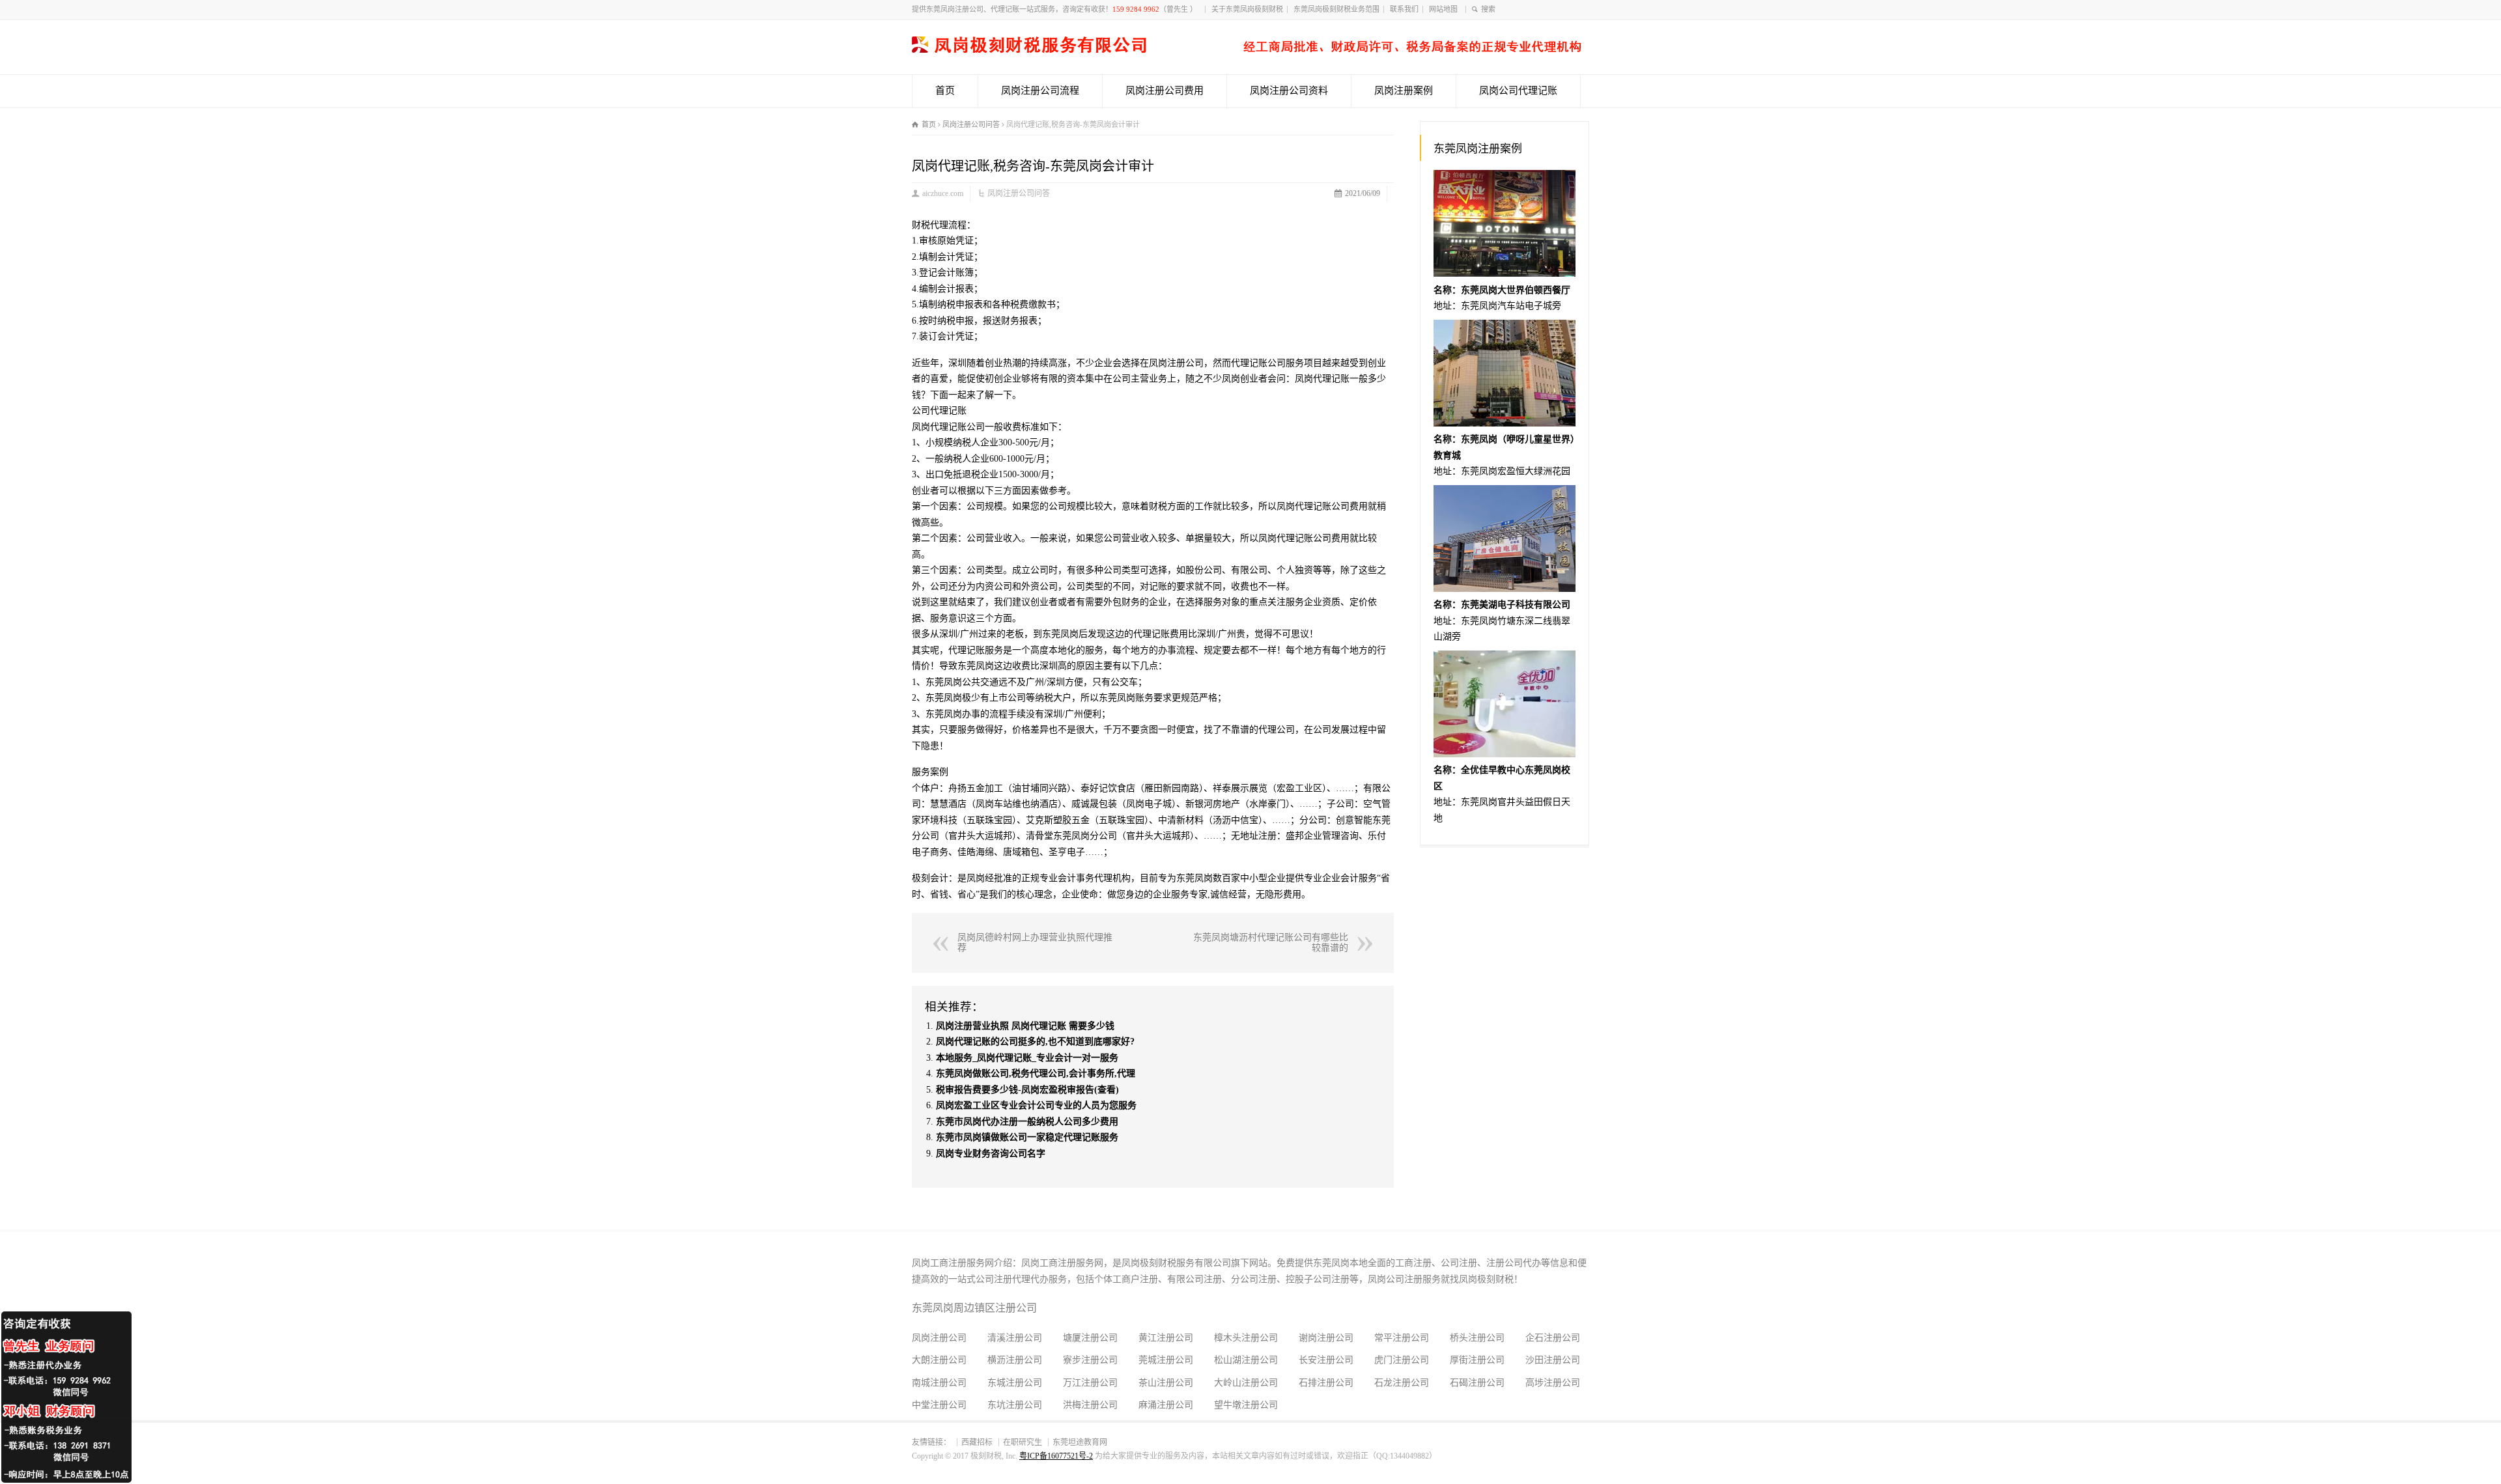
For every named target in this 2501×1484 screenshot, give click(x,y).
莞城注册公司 (1166, 1360)
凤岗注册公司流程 (1040, 91)
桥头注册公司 (1477, 1338)
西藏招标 (977, 1442)
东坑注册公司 (1015, 1405)
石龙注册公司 (1402, 1383)
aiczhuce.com (943, 193)
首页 (945, 91)
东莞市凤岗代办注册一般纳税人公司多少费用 (1027, 1122)
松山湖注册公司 (1246, 1360)
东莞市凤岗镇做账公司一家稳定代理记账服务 (1027, 1137)
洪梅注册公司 (1090, 1405)
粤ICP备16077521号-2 (1056, 1456)
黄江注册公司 (1166, 1338)
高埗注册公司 (1553, 1383)
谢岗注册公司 (1326, 1338)
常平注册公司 (1402, 1338)
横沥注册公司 (1015, 1360)
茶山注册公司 (1166, 1383)
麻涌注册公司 (1166, 1405)
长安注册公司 (1326, 1360)
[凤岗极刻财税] (1247, 50)
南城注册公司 (939, 1383)
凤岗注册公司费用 (1165, 91)
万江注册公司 (1090, 1383)
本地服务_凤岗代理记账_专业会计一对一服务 (1027, 1058)
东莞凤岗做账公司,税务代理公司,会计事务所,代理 (1036, 1073)
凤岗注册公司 (939, 1338)
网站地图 (1445, 9)
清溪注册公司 (1015, 1338)
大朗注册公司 (939, 1360)
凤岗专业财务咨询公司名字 (991, 1154)
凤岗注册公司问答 (1019, 193)
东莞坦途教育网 (1080, 1442)
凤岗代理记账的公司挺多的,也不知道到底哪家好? (1035, 1042)
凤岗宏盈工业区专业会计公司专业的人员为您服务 (1036, 1105)
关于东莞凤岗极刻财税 (1247, 9)
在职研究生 (1023, 1442)
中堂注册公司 (939, 1405)
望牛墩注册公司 (1246, 1405)
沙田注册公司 (1553, 1360)
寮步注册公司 (1090, 1360)
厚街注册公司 (1477, 1360)
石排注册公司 (1326, 1383)
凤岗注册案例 (1404, 91)
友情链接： (931, 1442)
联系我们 (1404, 9)
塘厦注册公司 (1090, 1338)
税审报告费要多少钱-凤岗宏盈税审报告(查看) (1027, 1090)
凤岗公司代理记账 (1518, 91)
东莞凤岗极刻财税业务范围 (1336, 9)
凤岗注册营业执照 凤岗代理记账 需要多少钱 (1025, 1026)
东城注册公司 (1015, 1383)
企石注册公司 (1553, 1338)
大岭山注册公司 (1246, 1383)
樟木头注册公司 (1246, 1338)
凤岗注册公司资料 (1289, 91)
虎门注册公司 (1402, 1360)
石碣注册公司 (1477, 1383)
